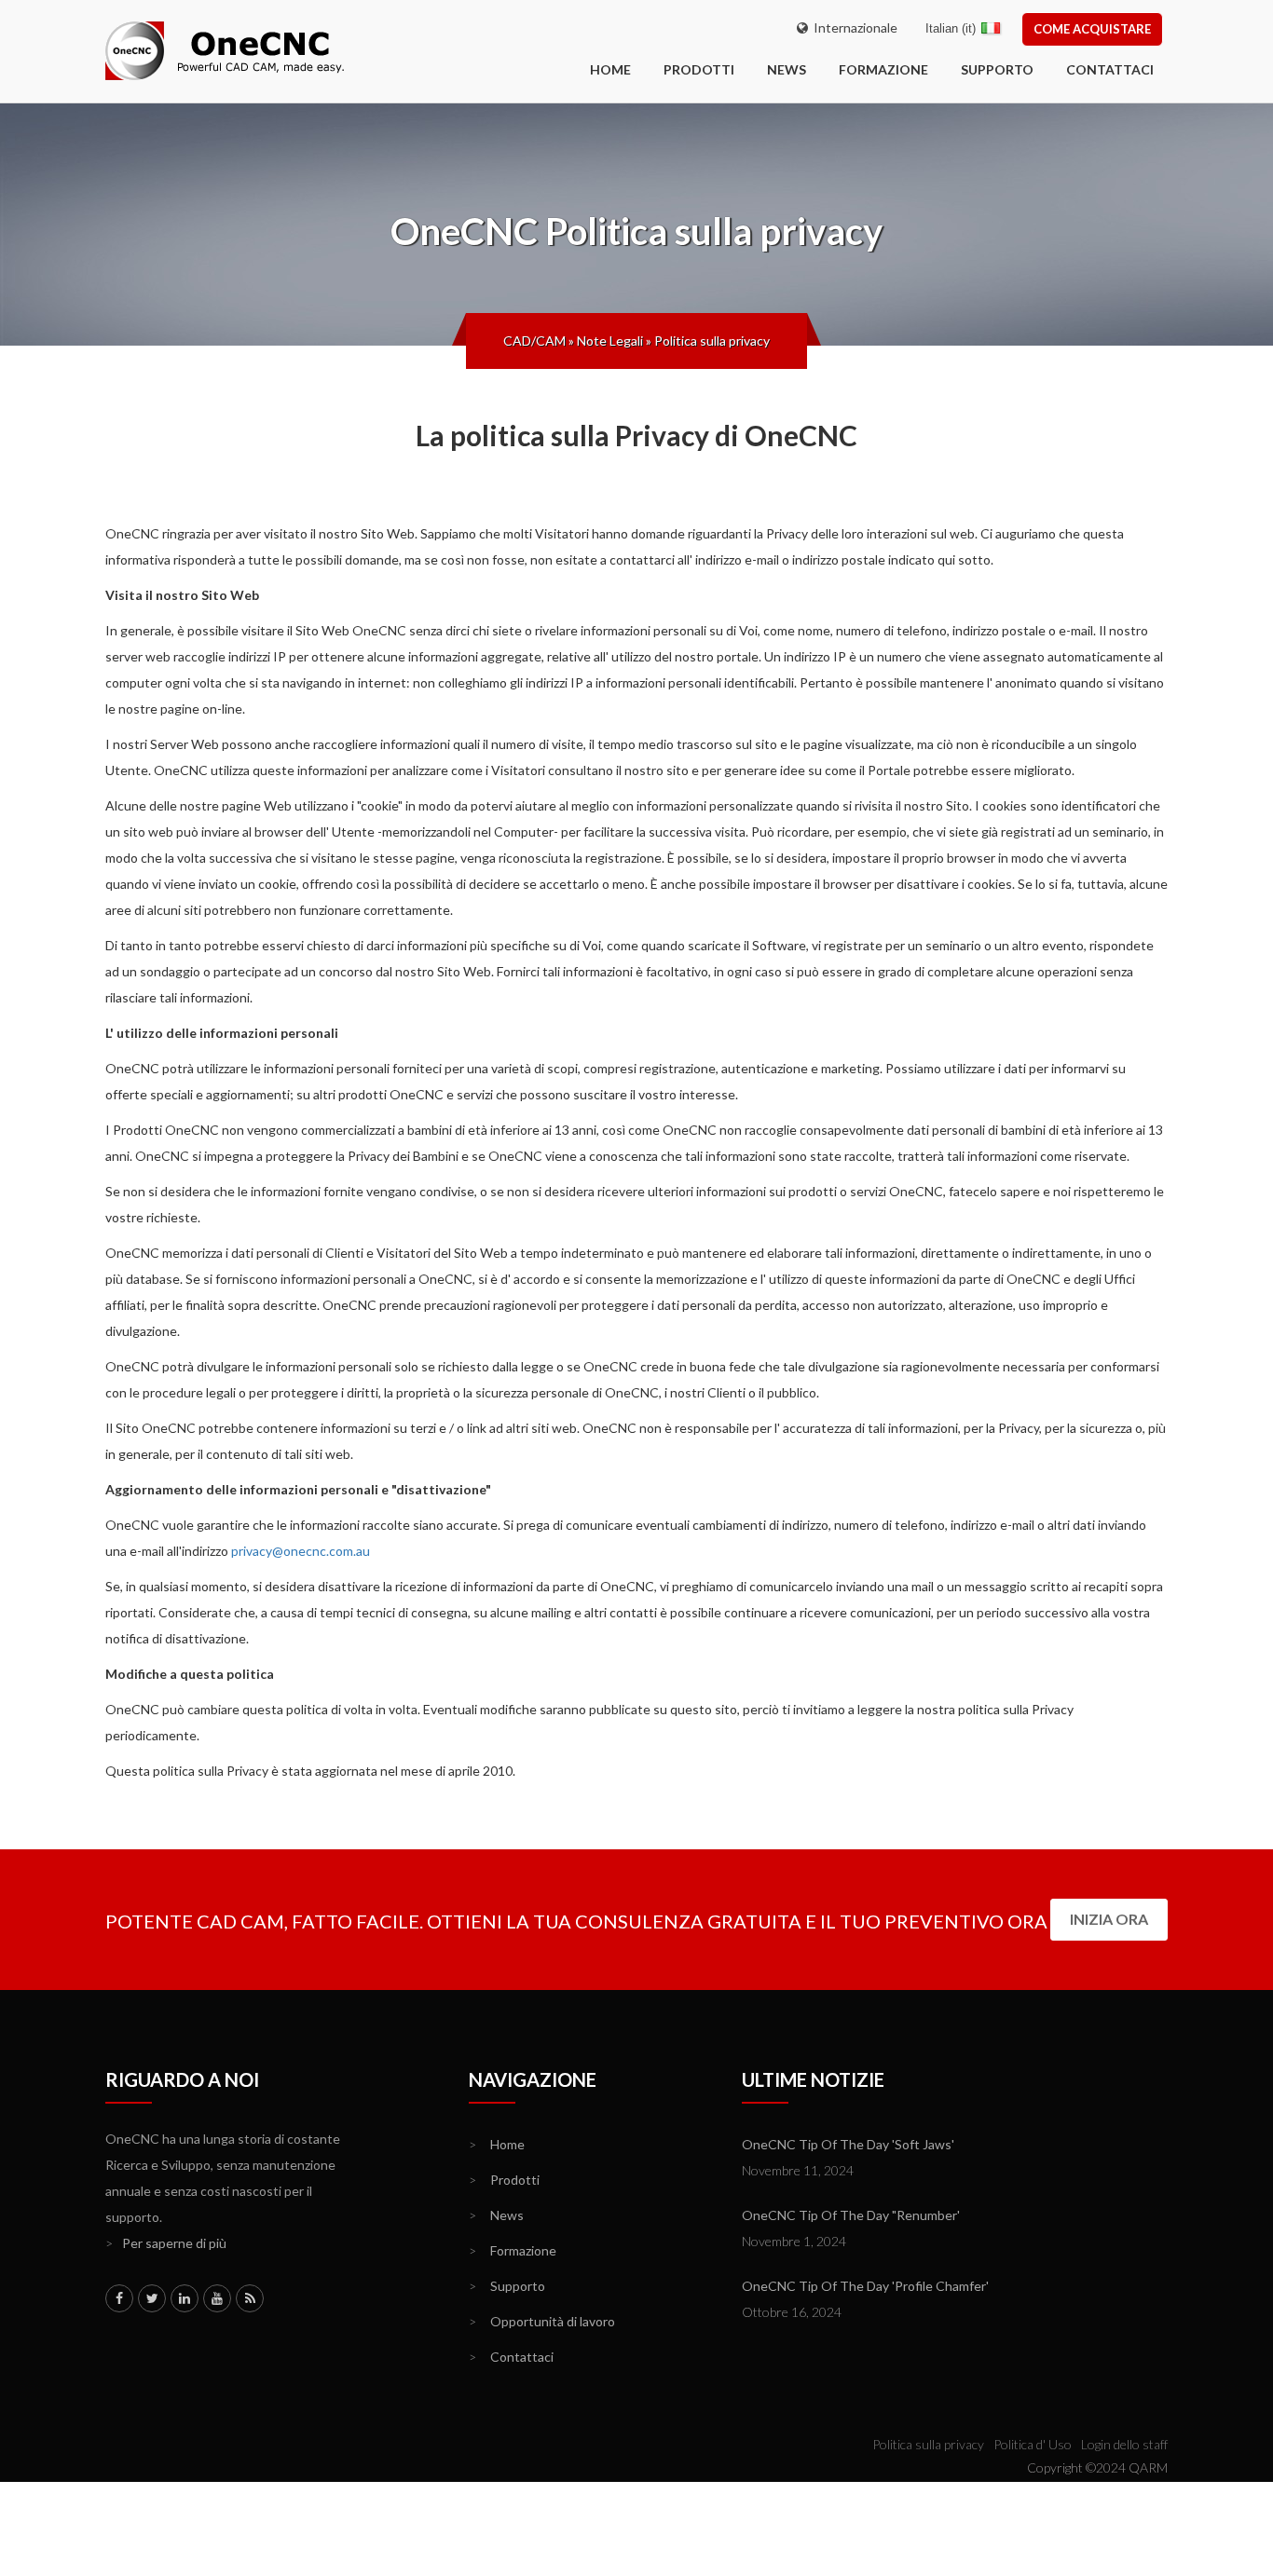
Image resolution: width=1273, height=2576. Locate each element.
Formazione (883, 69)
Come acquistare (1092, 29)
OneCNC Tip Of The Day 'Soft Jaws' (848, 2144)
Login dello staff (1124, 2444)
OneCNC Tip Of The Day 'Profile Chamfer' (865, 2286)
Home (497, 2144)
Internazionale (853, 27)
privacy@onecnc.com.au (301, 1551)
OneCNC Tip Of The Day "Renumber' (851, 2215)
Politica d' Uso (1033, 2444)
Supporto (997, 69)
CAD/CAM (534, 341)
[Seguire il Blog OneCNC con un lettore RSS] (250, 2298)
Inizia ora (1109, 1919)
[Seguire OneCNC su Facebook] (119, 2298)
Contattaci (1110, 69)
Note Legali (610, 341)
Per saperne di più (166, 2243)
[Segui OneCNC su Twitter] (152, 2298)
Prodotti (699, 69)
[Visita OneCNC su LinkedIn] (185, 2298)
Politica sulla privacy (712, 341)
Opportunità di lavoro (542, 2321)
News (787, 69)
